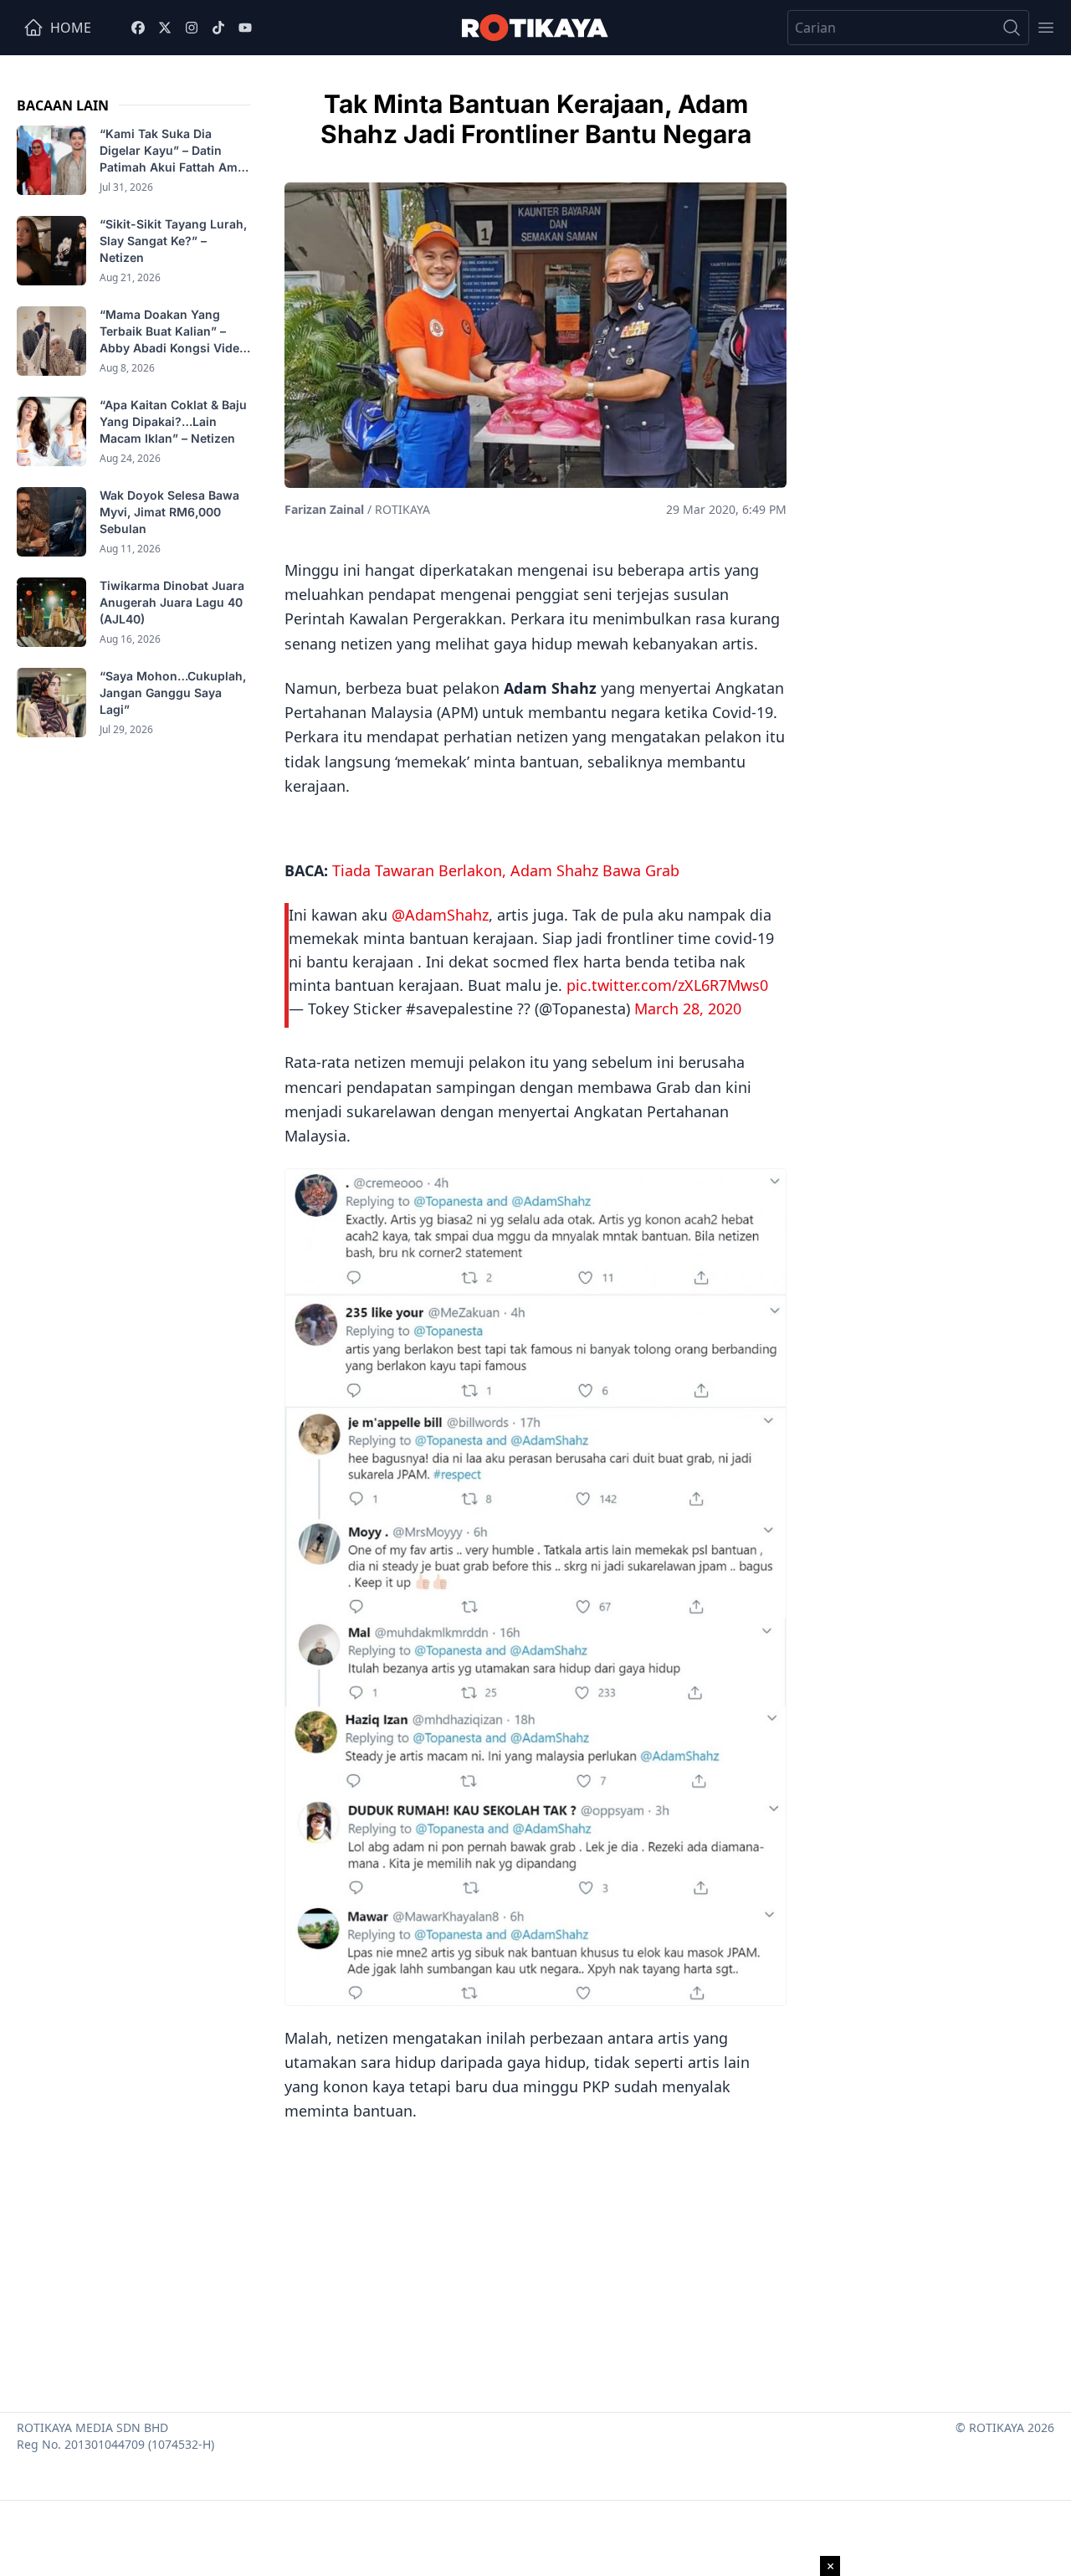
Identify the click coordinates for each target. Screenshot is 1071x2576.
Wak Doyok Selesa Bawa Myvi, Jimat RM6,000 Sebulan (169, 512)
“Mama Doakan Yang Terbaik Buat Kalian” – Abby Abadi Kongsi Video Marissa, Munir (173, 332)
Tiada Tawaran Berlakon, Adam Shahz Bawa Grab (506, 870)
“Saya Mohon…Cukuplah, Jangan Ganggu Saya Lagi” (173, 693)
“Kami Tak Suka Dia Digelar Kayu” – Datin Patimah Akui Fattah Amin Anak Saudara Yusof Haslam (174, 151)
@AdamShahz (440, 915)
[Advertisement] (535, 2261)
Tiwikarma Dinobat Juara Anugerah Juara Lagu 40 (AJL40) (172, 602)
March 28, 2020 (688, 1008)
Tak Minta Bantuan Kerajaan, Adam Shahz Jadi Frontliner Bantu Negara (536, 119)
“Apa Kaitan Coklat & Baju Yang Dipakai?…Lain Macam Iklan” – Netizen (173, 421)
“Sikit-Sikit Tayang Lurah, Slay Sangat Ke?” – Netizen (173, 241)
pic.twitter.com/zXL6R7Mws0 (667, 985)
